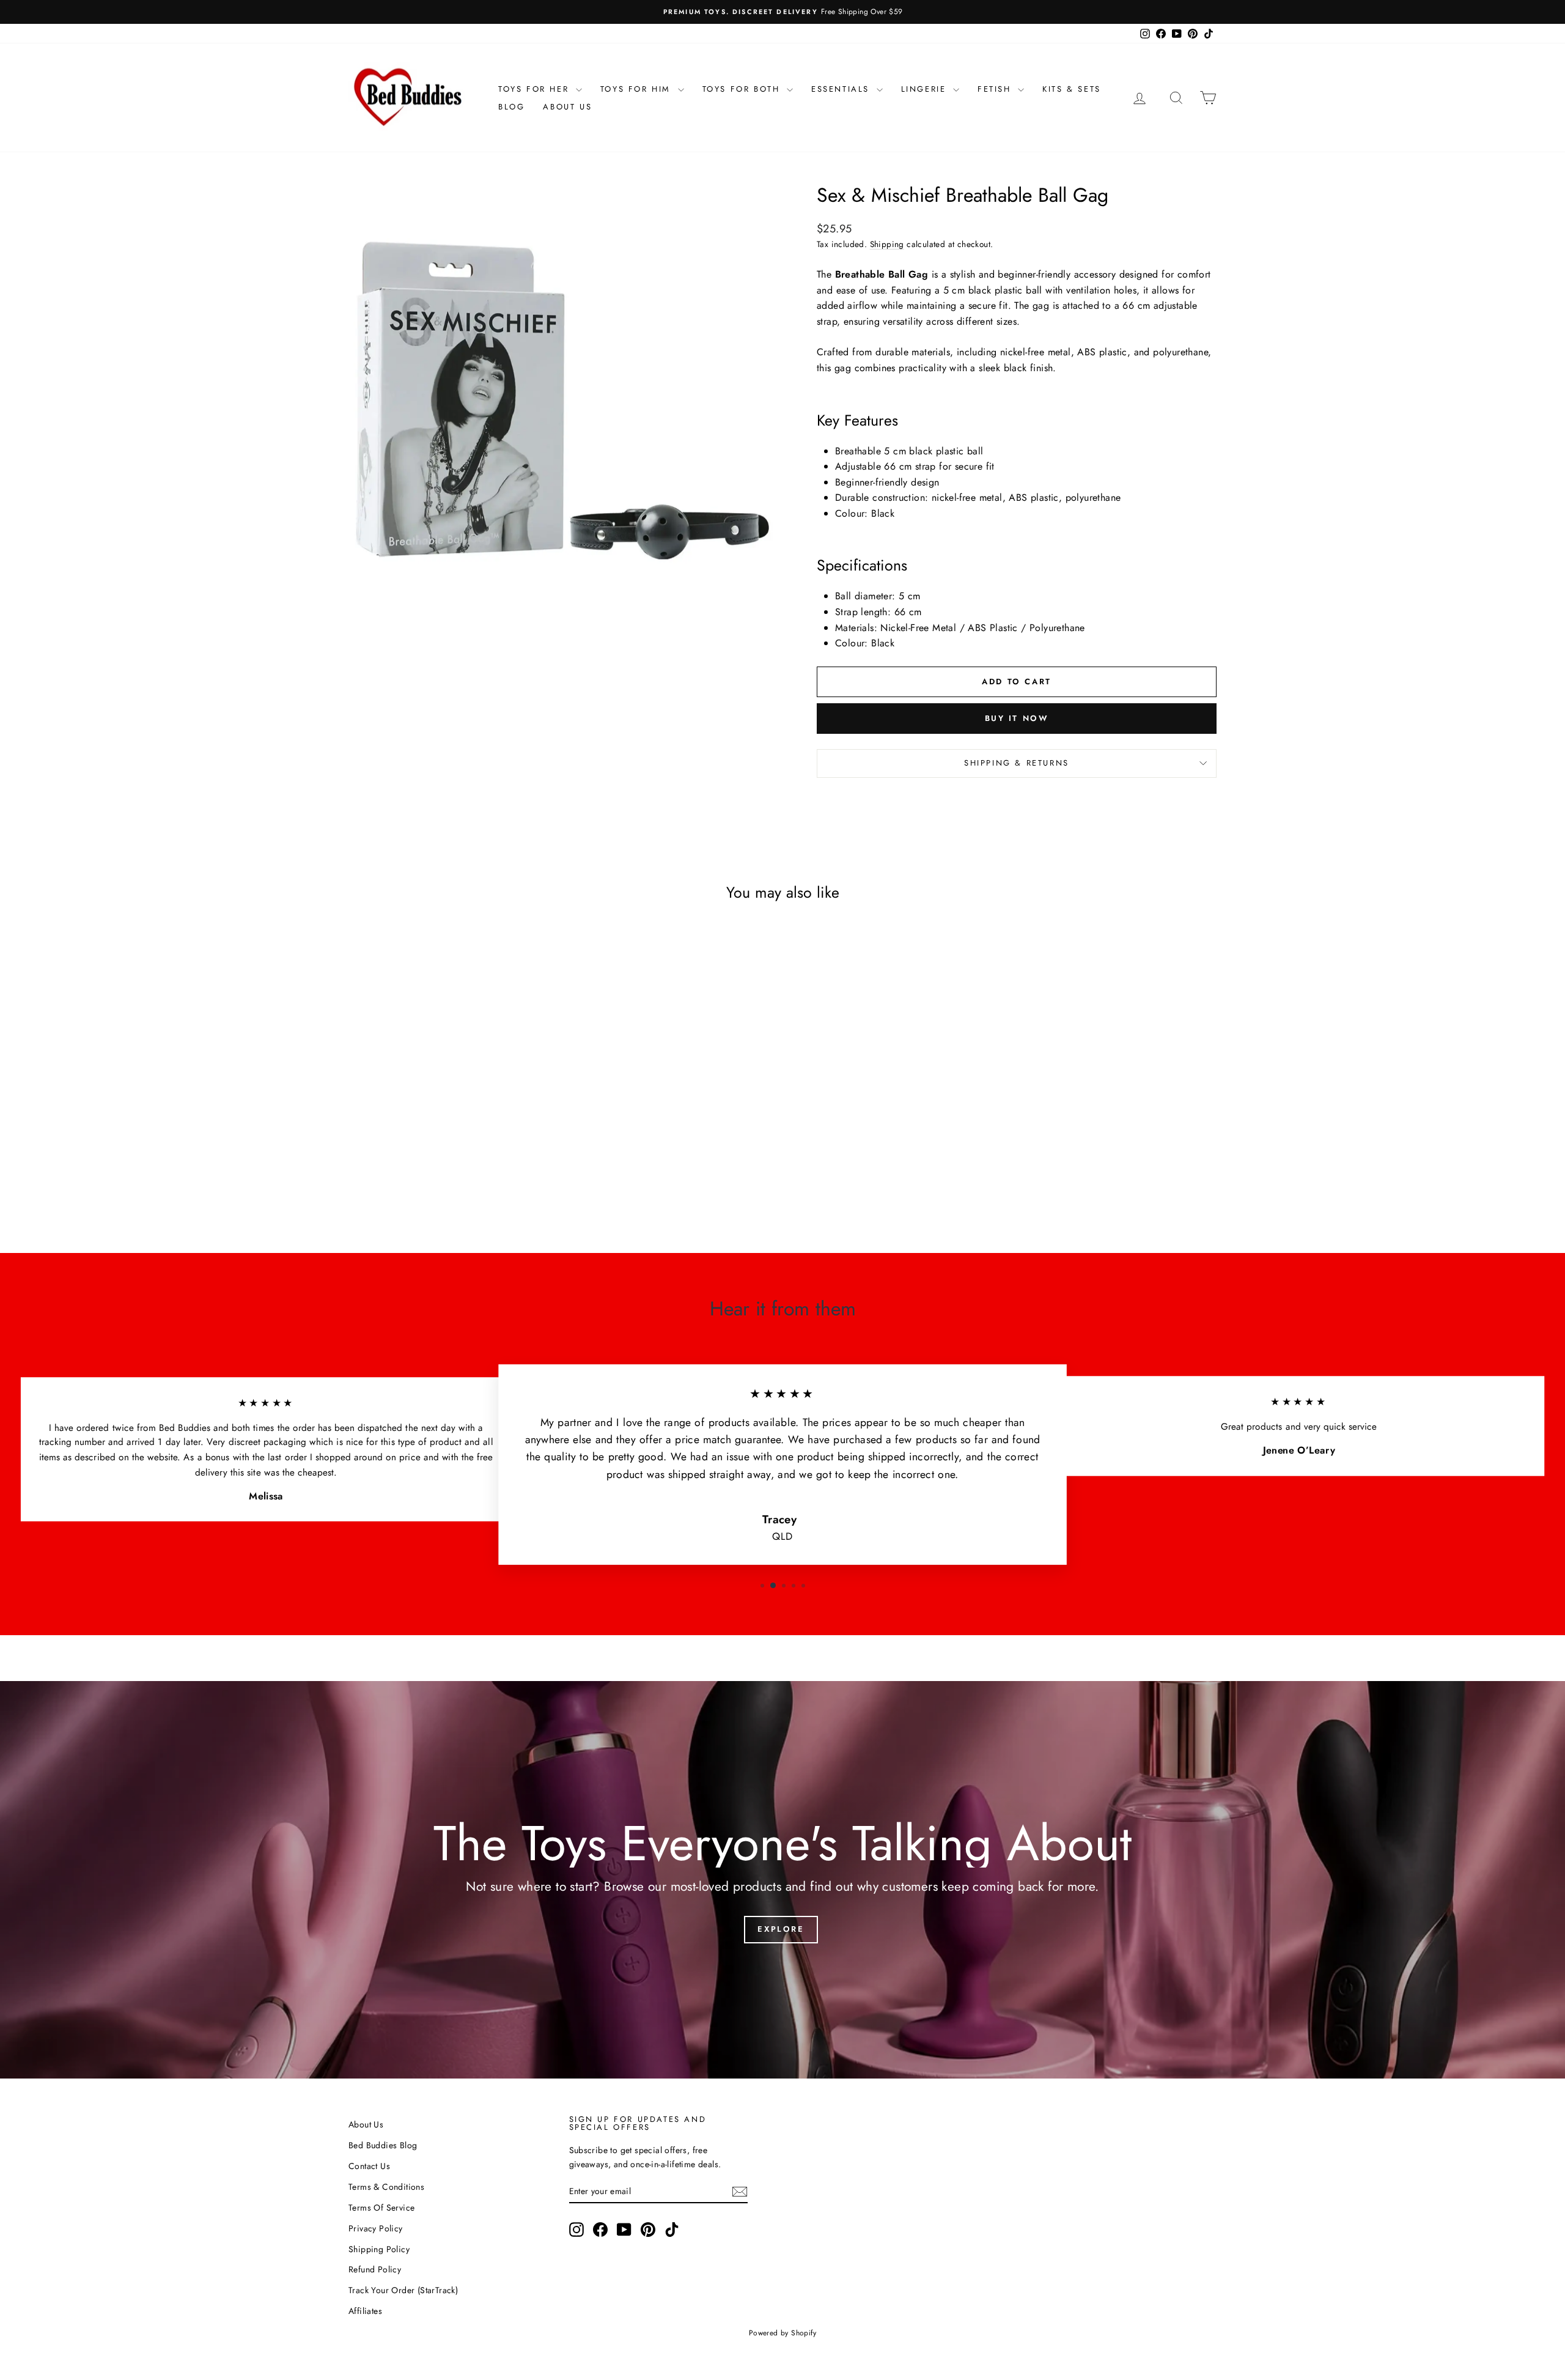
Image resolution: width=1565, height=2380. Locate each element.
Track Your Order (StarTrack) (403, 2290)
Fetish (996, 89)
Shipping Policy (379, 2249)
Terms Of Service (381, 2208)
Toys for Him (638, 89)
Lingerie (926, 89)
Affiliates (365, 2311)
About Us (567, 107)
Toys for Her (536, 89)
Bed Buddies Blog (383, 2145)
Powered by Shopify (782, 2333)
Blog (511, 107)
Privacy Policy (376, 2228)
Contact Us (369, 2166)
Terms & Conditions (386, 2187)
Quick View (452, 1125)
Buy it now (1017, 718)
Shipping (887, 244)
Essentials (842, 89)
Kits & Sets (1072, 89)
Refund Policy (375, 2269)
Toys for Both (743, 89)
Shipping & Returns (1017, 763)
